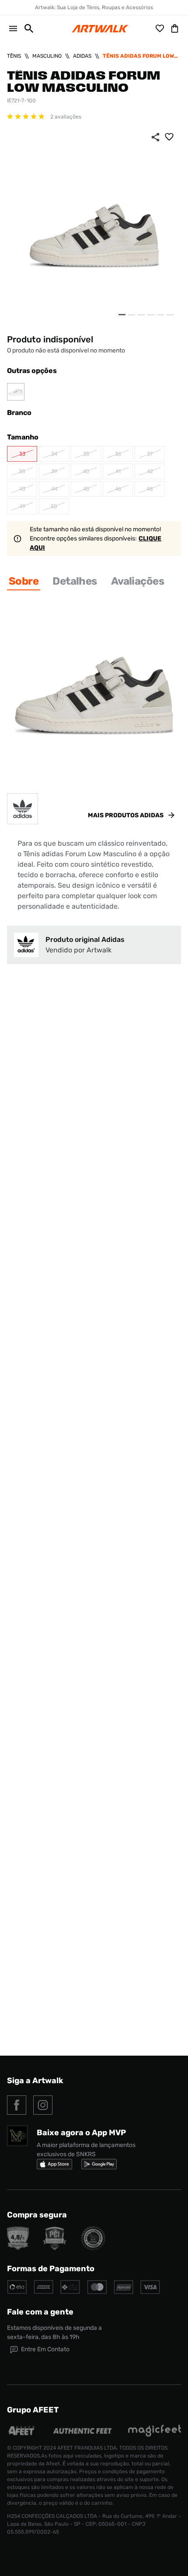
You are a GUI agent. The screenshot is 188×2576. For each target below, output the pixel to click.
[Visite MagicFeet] (154, 2435)
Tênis (14, 56)
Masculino (47, 56)
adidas (82, 56)
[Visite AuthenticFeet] (83, 2431)
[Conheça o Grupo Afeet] (22, 2435)
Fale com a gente (40, 2312)
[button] (25, 28)
